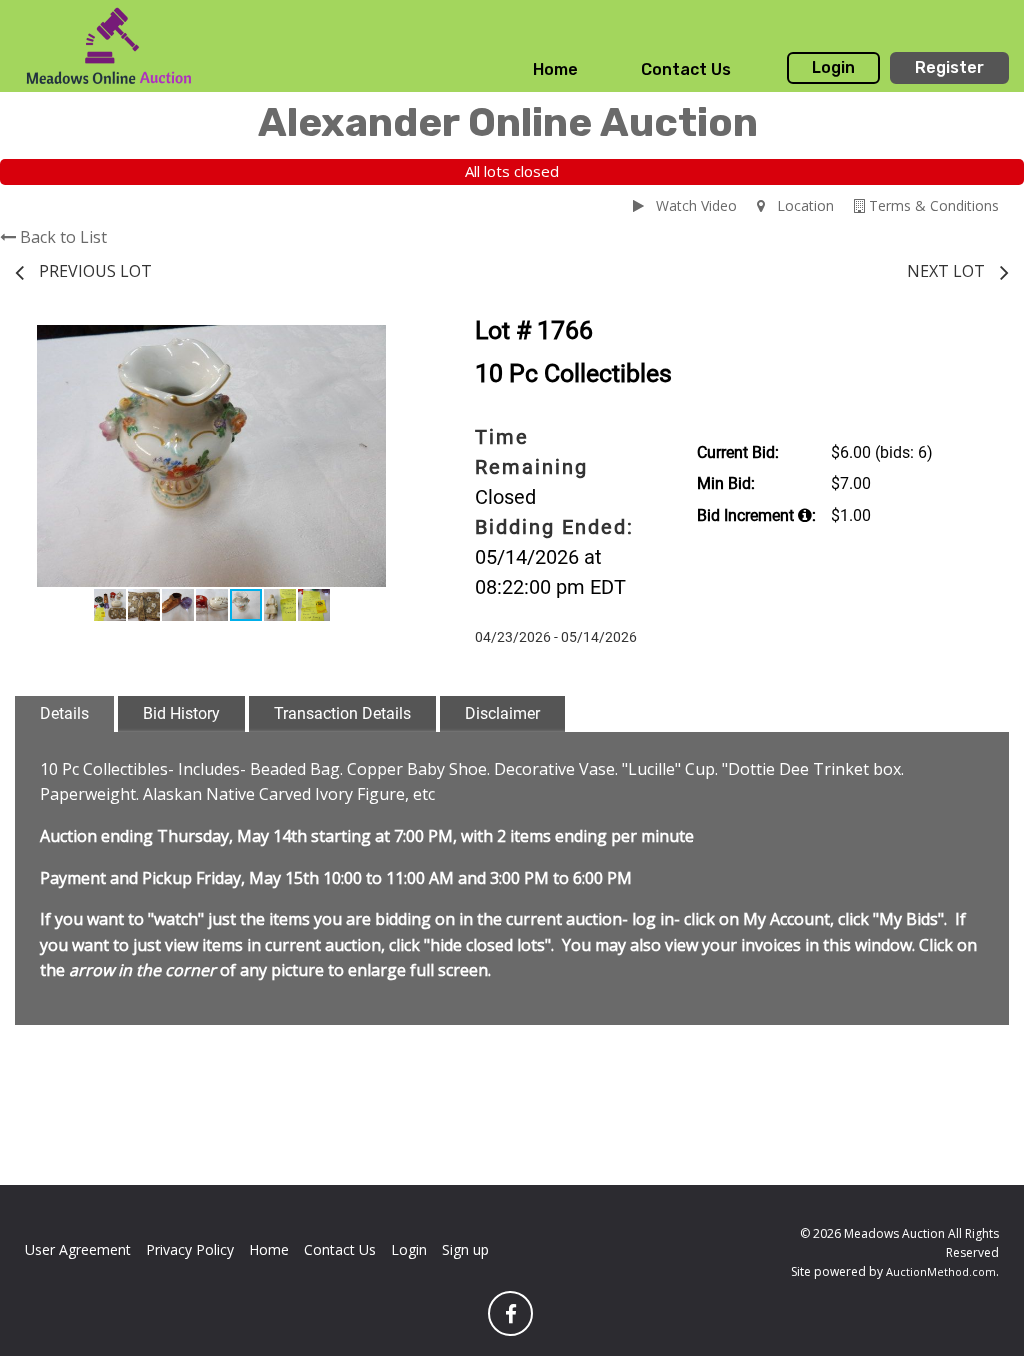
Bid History (181, 713)
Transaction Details (342, 713)
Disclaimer (502, 713)
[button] (390, 343)
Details (64, 713)
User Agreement (78, 1249)
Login (833, 67)
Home (555, 69)
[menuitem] (555, 70)
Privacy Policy (190, 1249)
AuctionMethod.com (941, 1271)
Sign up (465, 1249)
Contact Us (686, 69)
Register (949, 67)
